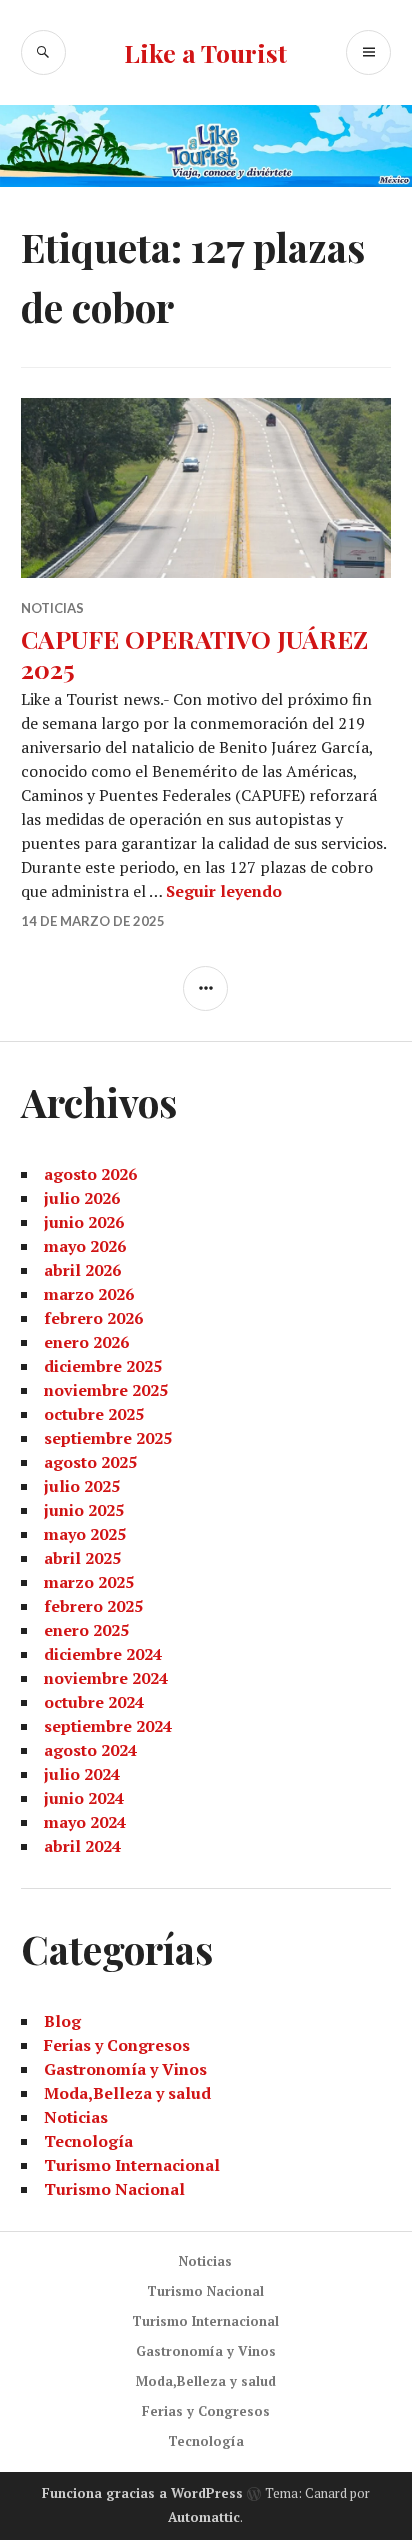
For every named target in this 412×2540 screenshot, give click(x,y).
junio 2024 (84, 1798)
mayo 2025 (85, 1534)
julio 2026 (82, 1198)
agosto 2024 (90, 1750)
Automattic (204, 2517)
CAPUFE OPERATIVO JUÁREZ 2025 (194, 653)
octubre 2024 (94, 1702)
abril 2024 (82, 1846)
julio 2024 (82, 1774)
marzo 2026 (89, 1294)
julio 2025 (82, 1486)
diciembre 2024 (103, 1654)
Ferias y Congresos (117, 2045)
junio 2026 (84, 1222)
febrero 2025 (93, 1606)
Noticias (52, 608)
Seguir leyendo (224, 891)
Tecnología (88, 2141)
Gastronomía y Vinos (125, 2069)
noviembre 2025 (106, 1390)
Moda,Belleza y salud (127, 2093)
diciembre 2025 (103, 1366)
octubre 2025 (94, 1414)
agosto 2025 (90, 1462)
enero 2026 (86, 1342)
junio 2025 (84, 1510)
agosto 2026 (90, 1174)
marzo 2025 (89, 1582)
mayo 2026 (85, 1246)
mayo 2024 (85, 1822)
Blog (62, 2021)
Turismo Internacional (132, 2165)
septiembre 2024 (108, 1726)
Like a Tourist (205, 52)
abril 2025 (82, 1558)
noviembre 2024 (106, 1678)
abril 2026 (82, 1270)
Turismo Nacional (114, 2189)
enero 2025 (86, 1630)
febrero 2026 (93, 1318)
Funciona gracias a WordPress (142, 2493)
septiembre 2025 (108, 1438)
